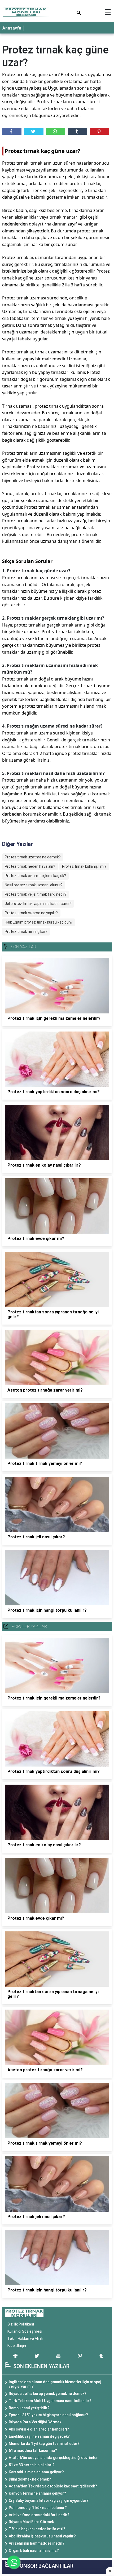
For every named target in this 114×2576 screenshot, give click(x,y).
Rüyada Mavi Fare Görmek (31, 2522)
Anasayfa (12, 28)
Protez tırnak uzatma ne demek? (33, 857)
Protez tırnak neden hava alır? (30, 866)
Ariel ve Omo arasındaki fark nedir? (39, 2515)
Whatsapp (56, 131)
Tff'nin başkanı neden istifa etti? (37, 2529)
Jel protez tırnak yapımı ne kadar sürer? (38, 904)
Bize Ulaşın (17, 2346)
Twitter (34, 131)
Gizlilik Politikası (21, 2324)
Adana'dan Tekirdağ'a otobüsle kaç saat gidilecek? (53, 2486)
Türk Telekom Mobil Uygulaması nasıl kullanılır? (50, 2401)
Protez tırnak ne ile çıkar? (26, 932)
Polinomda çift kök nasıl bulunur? (38, 2508)
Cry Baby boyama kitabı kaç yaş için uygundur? (49, 2500)
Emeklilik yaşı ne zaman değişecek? (39, 2436)
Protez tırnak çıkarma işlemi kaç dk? (35, 876)
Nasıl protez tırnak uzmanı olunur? (34, 885)
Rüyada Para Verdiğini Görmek (35, 2422)
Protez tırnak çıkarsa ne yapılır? (31, 913)
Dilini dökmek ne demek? (30, 2479)
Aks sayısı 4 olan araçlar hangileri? (39, 2429)
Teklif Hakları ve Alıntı (25, 2339)
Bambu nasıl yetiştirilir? (29, 2408)
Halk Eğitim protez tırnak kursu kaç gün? (39, 922)
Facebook (12, 131)
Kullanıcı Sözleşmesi (25, 2331)
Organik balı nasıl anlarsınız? (34, 2550)
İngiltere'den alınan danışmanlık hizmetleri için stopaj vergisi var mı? (55, 2384)
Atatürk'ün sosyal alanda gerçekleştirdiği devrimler (53, 2458)
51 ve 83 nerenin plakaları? (32, 2465)
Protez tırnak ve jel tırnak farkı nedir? (36, 894)
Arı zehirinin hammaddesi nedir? (37, 2543)
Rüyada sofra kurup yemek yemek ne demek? (48, 2394)
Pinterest (100, 131)
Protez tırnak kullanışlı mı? (84, 866)
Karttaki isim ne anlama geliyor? (36, 2472)
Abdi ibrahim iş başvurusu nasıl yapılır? (42, 2536)
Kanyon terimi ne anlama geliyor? (37, 2493)
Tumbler (78, 131)
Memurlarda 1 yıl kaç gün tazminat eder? (44, 2444)
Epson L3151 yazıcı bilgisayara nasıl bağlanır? (48, 2415)
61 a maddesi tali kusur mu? (33, 2450)
